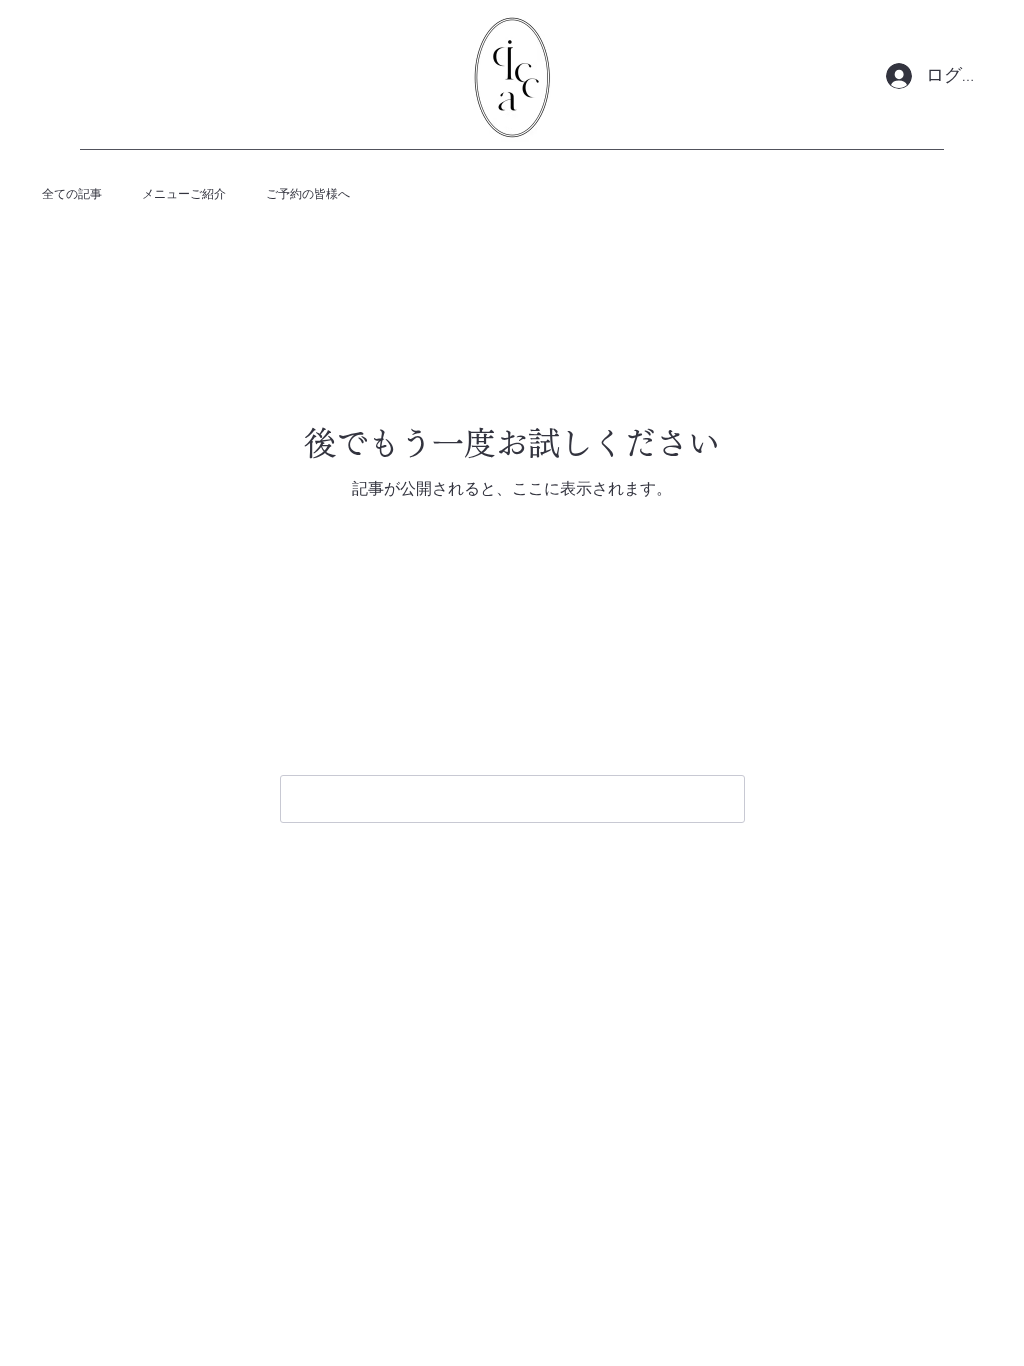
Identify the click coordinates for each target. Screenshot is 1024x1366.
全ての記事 (72, 194)
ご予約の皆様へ (308, 194)
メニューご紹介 (184, 194)
